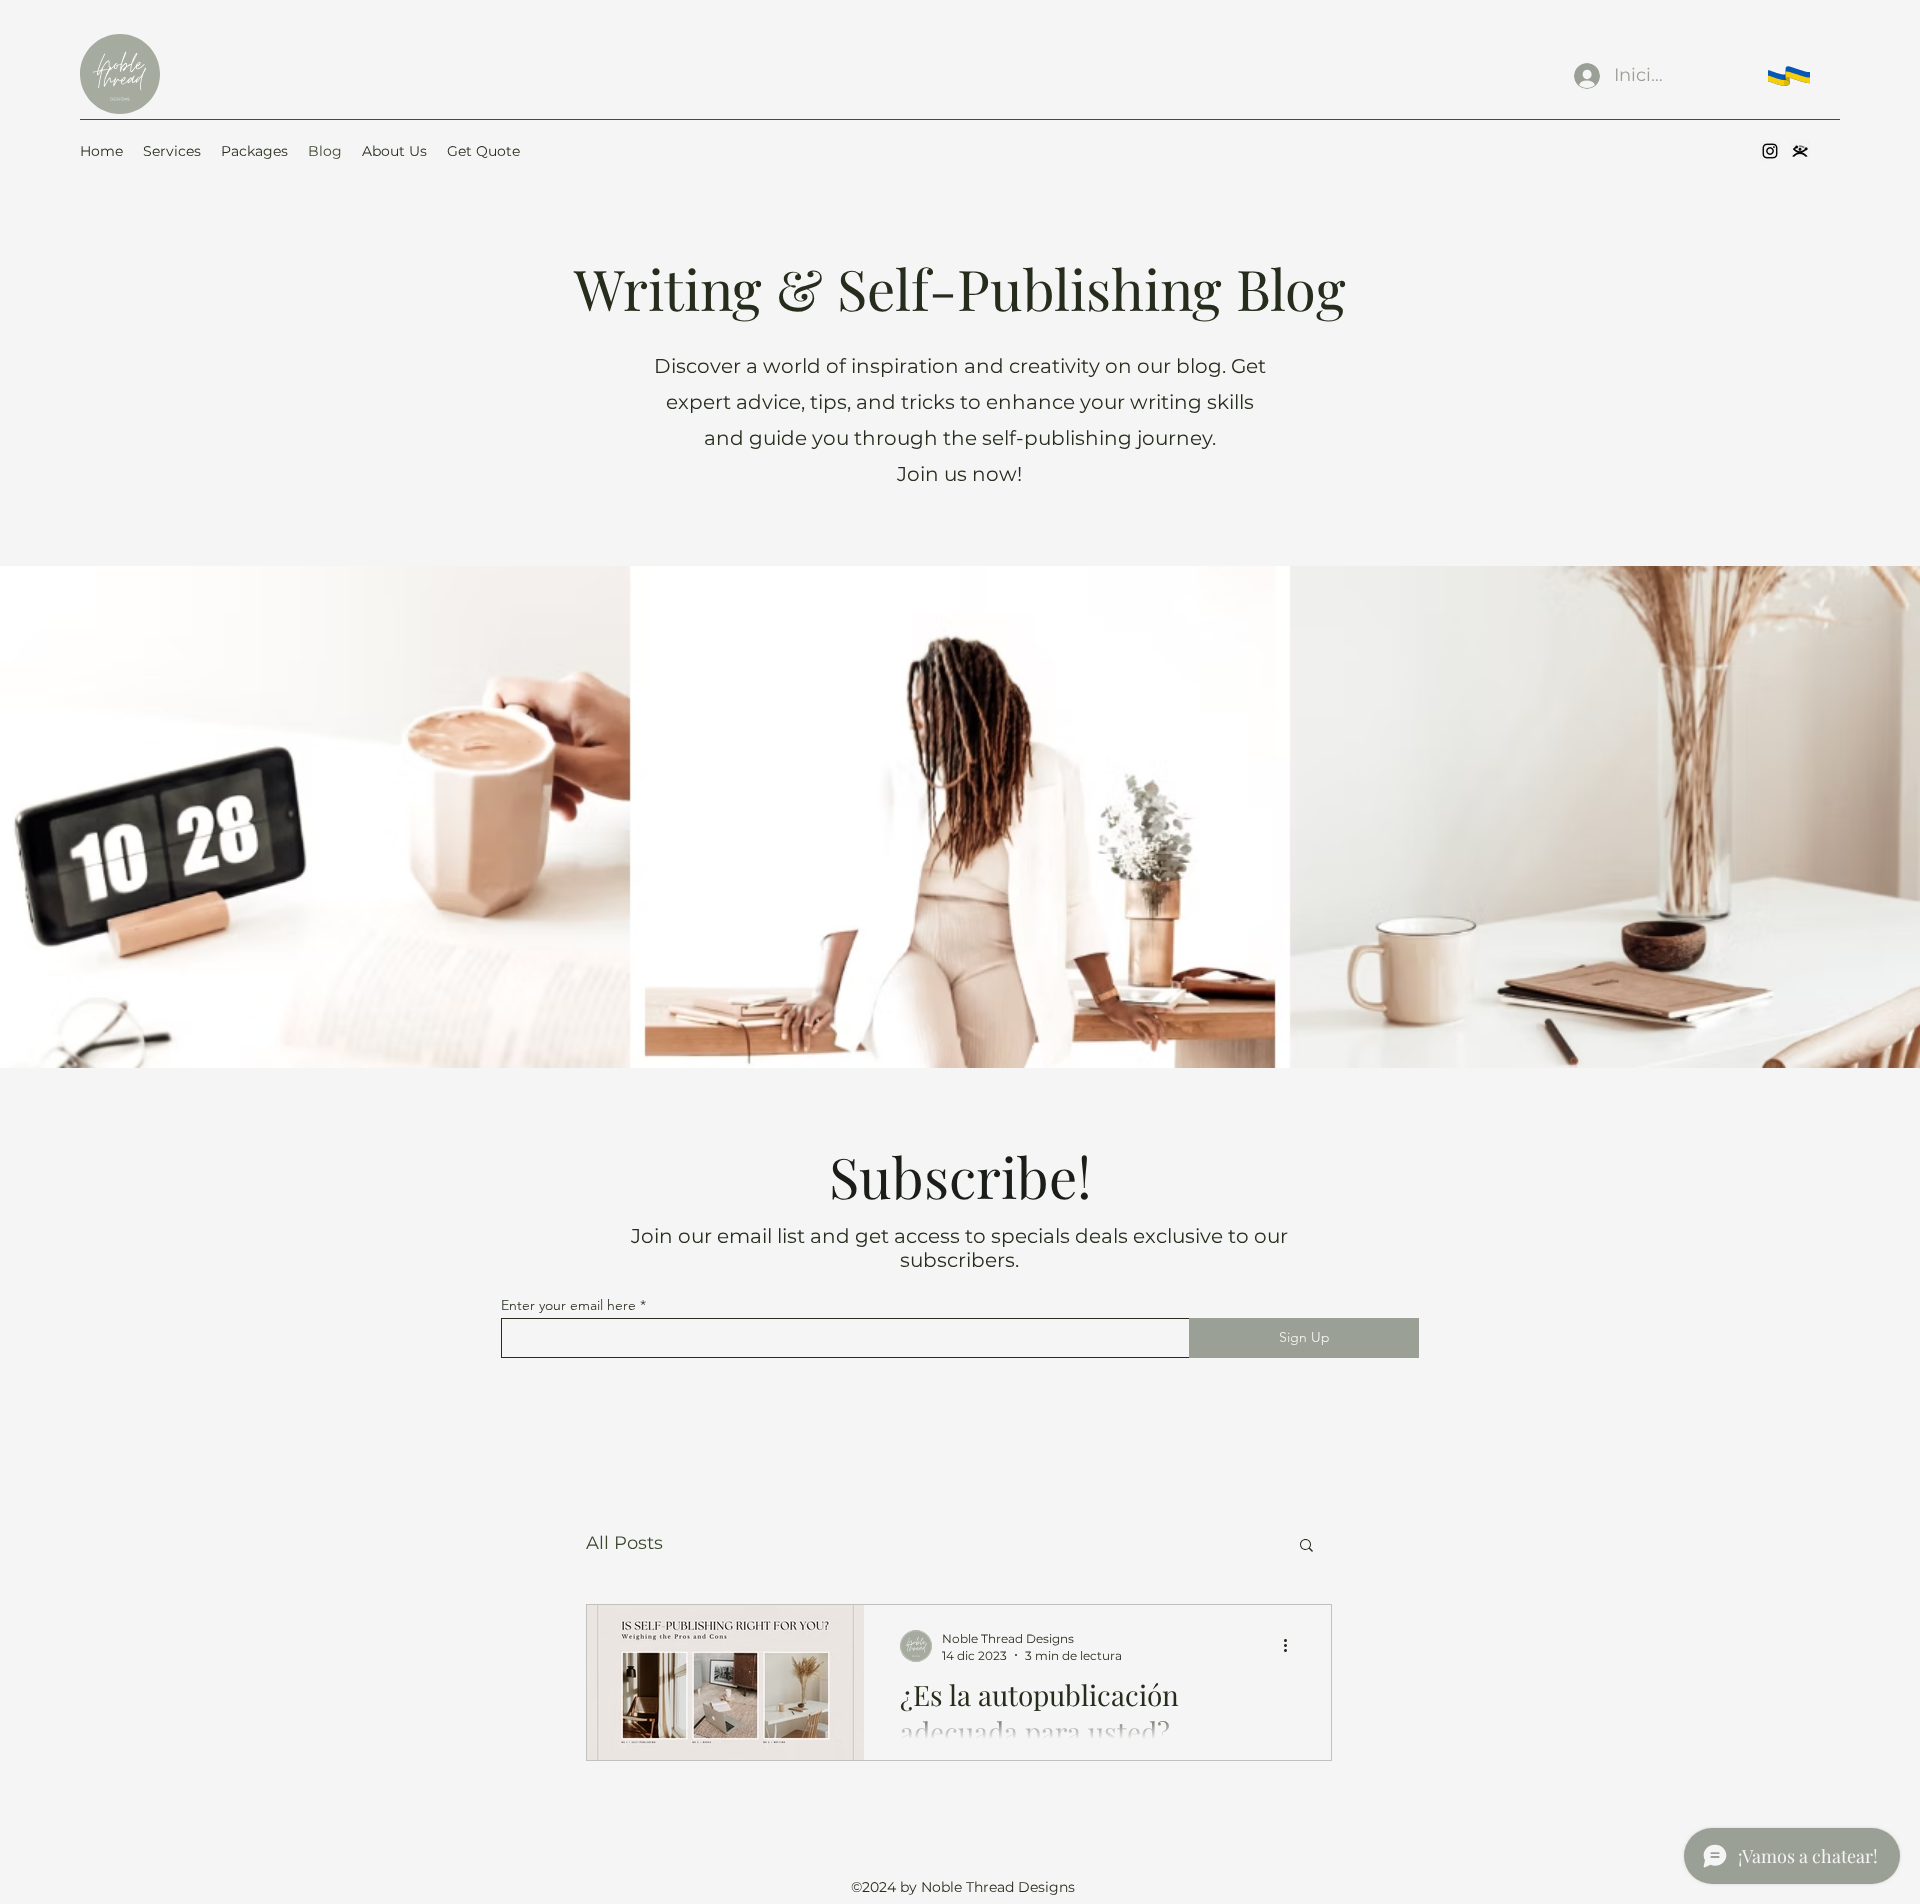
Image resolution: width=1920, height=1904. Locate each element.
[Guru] (1800, 151)
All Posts (624, 1543)
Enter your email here (568, 1305)
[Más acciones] (1292, 1646)
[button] (1306, 1546)
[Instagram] (1770, 151)
